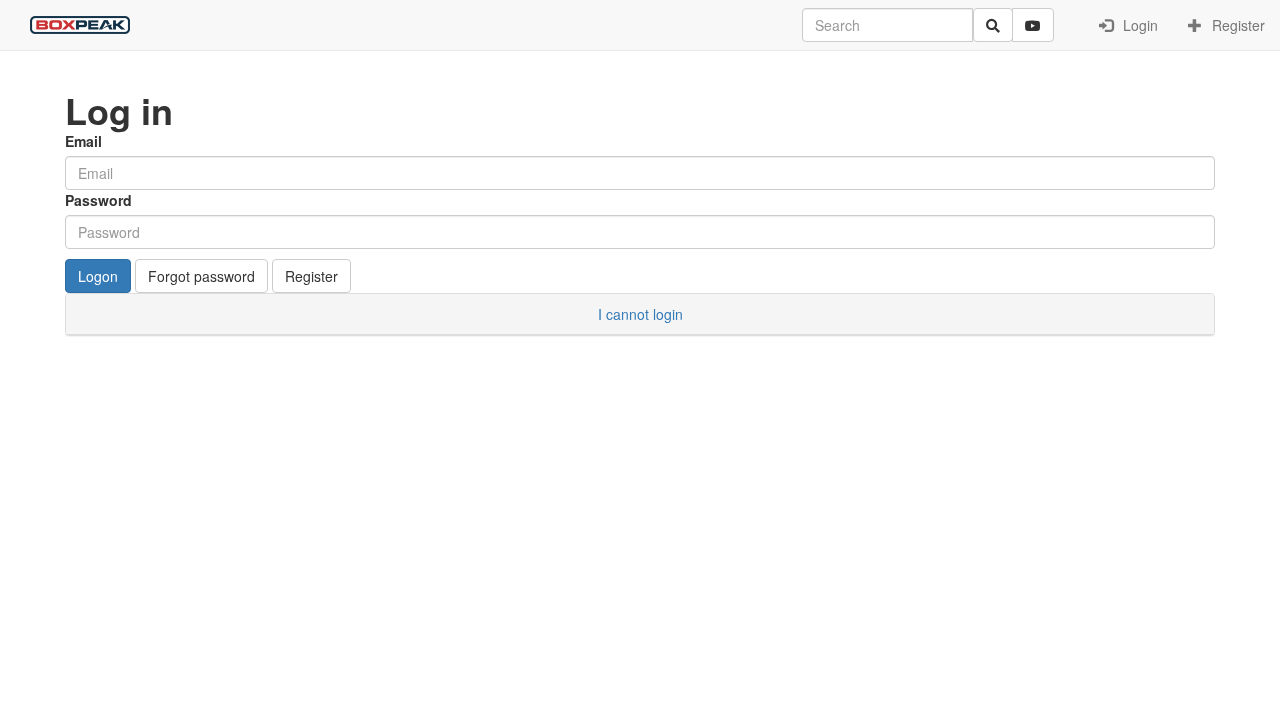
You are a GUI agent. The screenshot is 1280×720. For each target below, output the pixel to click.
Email (83, 141)
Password (98, 200)
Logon (98, 276)
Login (1138, 25)
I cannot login (640, 314)
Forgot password (201, 276)
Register (1236, 25)
